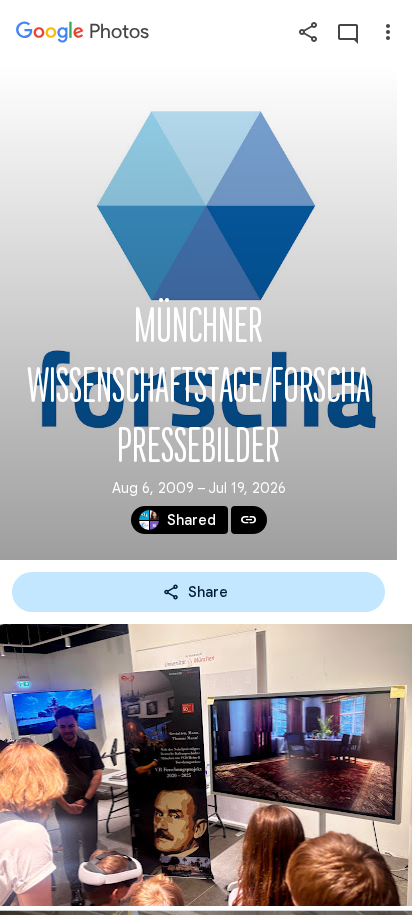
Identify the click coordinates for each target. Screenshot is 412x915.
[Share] (308, 32)
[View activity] (348, 32)
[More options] (388, 32)
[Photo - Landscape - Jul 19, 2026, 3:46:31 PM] (206, 765)
